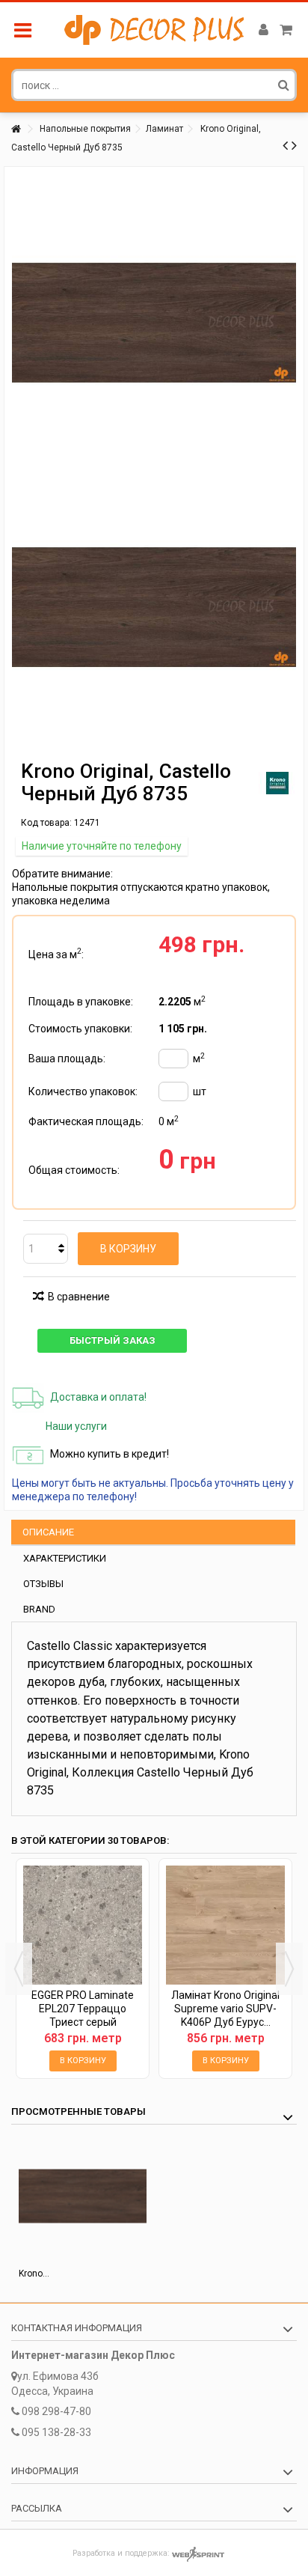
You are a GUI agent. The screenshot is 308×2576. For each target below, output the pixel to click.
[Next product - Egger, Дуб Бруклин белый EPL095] (294, 145)
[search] (284, 85)
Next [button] (289, 1969)
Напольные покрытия (85, 129)
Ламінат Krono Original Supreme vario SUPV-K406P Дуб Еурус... (225, 2009)
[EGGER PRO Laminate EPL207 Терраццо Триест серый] (83, 1925)
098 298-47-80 (56, 2411)
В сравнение (79, 1297)
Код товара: (46, 823)
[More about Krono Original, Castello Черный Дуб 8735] (83, 2196)
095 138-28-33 (56, 2432)
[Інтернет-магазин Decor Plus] (154, 30)
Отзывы (43, 1584)
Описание (48, 1532)
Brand (39, 1609)
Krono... (34, 2274)
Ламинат (164, 129)
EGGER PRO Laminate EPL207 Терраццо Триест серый (83, 2009)
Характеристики (65, 1558)
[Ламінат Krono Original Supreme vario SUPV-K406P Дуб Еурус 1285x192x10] (225, 1925)
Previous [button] (19, 1969)
